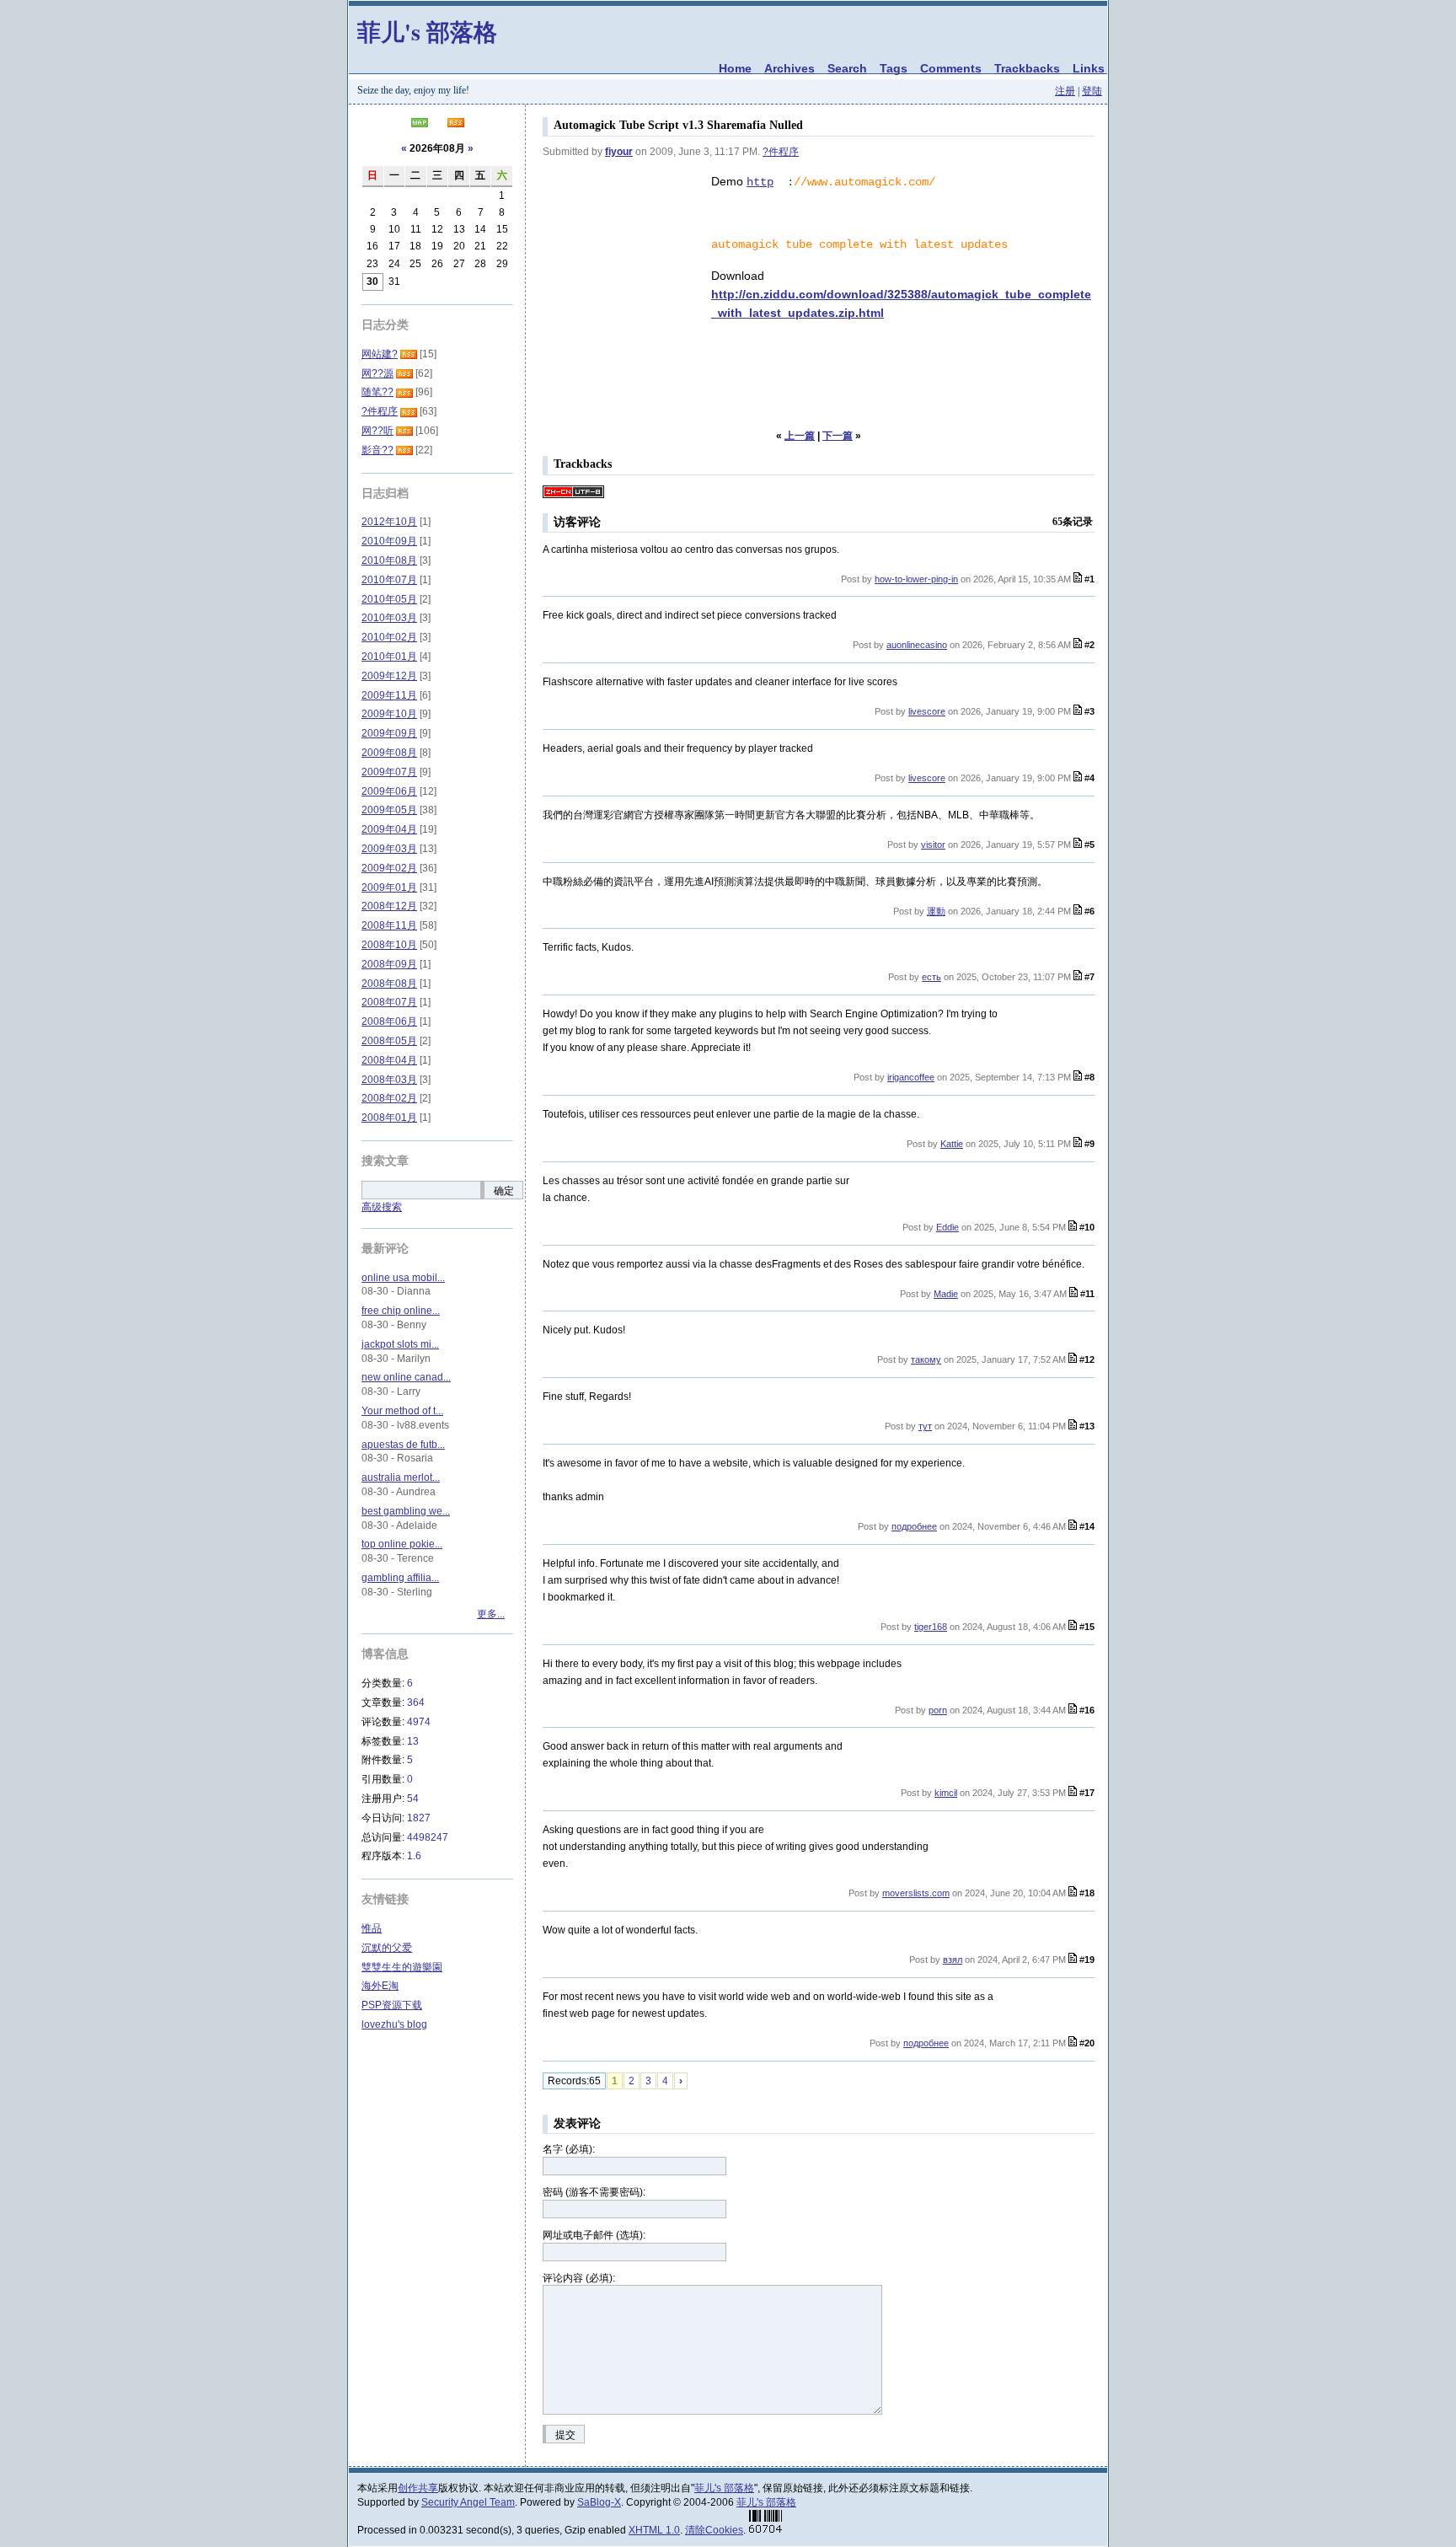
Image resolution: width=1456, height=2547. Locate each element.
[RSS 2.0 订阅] (456, 124)
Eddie (947, 1227)
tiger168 (931, 1627)
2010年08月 (389, 560)
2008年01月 (389, 1118)
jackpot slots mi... (400, 1344)
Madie (946, 1294)
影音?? (377, 450)
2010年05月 (389, 599)
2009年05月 (389, 810)
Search (847, 68)
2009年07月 (389, 772)
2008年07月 (389, 1002)
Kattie (952, 1144)
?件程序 (781, 152)
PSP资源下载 (392, 2005)
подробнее (914, 1526)
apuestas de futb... (403, 1445)
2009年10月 (389, 714)
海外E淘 (380, 1986)
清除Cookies (714, 2530)
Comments (951, 68)
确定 (504, 1191)
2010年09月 (389, 541)
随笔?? (377, 392)
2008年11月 (389, 925)
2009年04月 (389, 829)
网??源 (377, 373)
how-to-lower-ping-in (916, 579)
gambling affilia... (400, 1578)
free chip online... (401, 1311)
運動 (936, 911)
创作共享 (418, 2488)
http (760, 182)
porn (938, 1710)
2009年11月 (389, 695)
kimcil (946, 1793)
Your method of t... (402, 1411)
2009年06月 (389, 791)
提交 (565, 2435)
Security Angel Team (468, 2502)
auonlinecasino (917, 645)
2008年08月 (389, 984)
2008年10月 (389, 945)
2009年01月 (389, 887)
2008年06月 (389, 1021)
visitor (933, 845)
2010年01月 (389, 657)
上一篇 (800, 436)
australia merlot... (401, 1477)
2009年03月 (389, 849)
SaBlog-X (599, 2502)
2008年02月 (389, 1098)
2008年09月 (389, 964)
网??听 (377, 431)
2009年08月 (389, 753)
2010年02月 (389, 637)
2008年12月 (389, 906)
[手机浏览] (420, 124)
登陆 (1092, 91)
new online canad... (406, 1377)
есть (931, 977)
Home (735, 68)
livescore (927, 711)
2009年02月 (389, 868)
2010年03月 (389, 618)
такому (926, 1359)
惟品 (372, 1928)
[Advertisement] (627, 256)
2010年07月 (389, 580)
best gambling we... (406, 1511)
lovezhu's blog (394, 2024)
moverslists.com (916, 1893)
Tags (894, 68)
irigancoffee (911, 1077)
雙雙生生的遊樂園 (402, 1967)
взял (953, 1960)
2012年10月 (389, 522)
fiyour (619, 152)
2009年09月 (389, 733)
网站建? (380, 354)
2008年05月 (389, 1041)
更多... (491, 1614)
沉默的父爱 (387, 1948)
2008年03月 (389, 1080)
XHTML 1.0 (654, 2530)
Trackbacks (1027, 68)
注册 (1065, 91)
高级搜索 (382, 1207)
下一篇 (838, 436)
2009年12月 (389, 676)
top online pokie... (402, 1544)
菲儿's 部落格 (427, 32)
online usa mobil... (403, 1278)
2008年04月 (389, 1060)
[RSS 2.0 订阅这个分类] (409, 354)
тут (925, 1426)
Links (1089, 68)
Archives (790, 68)
